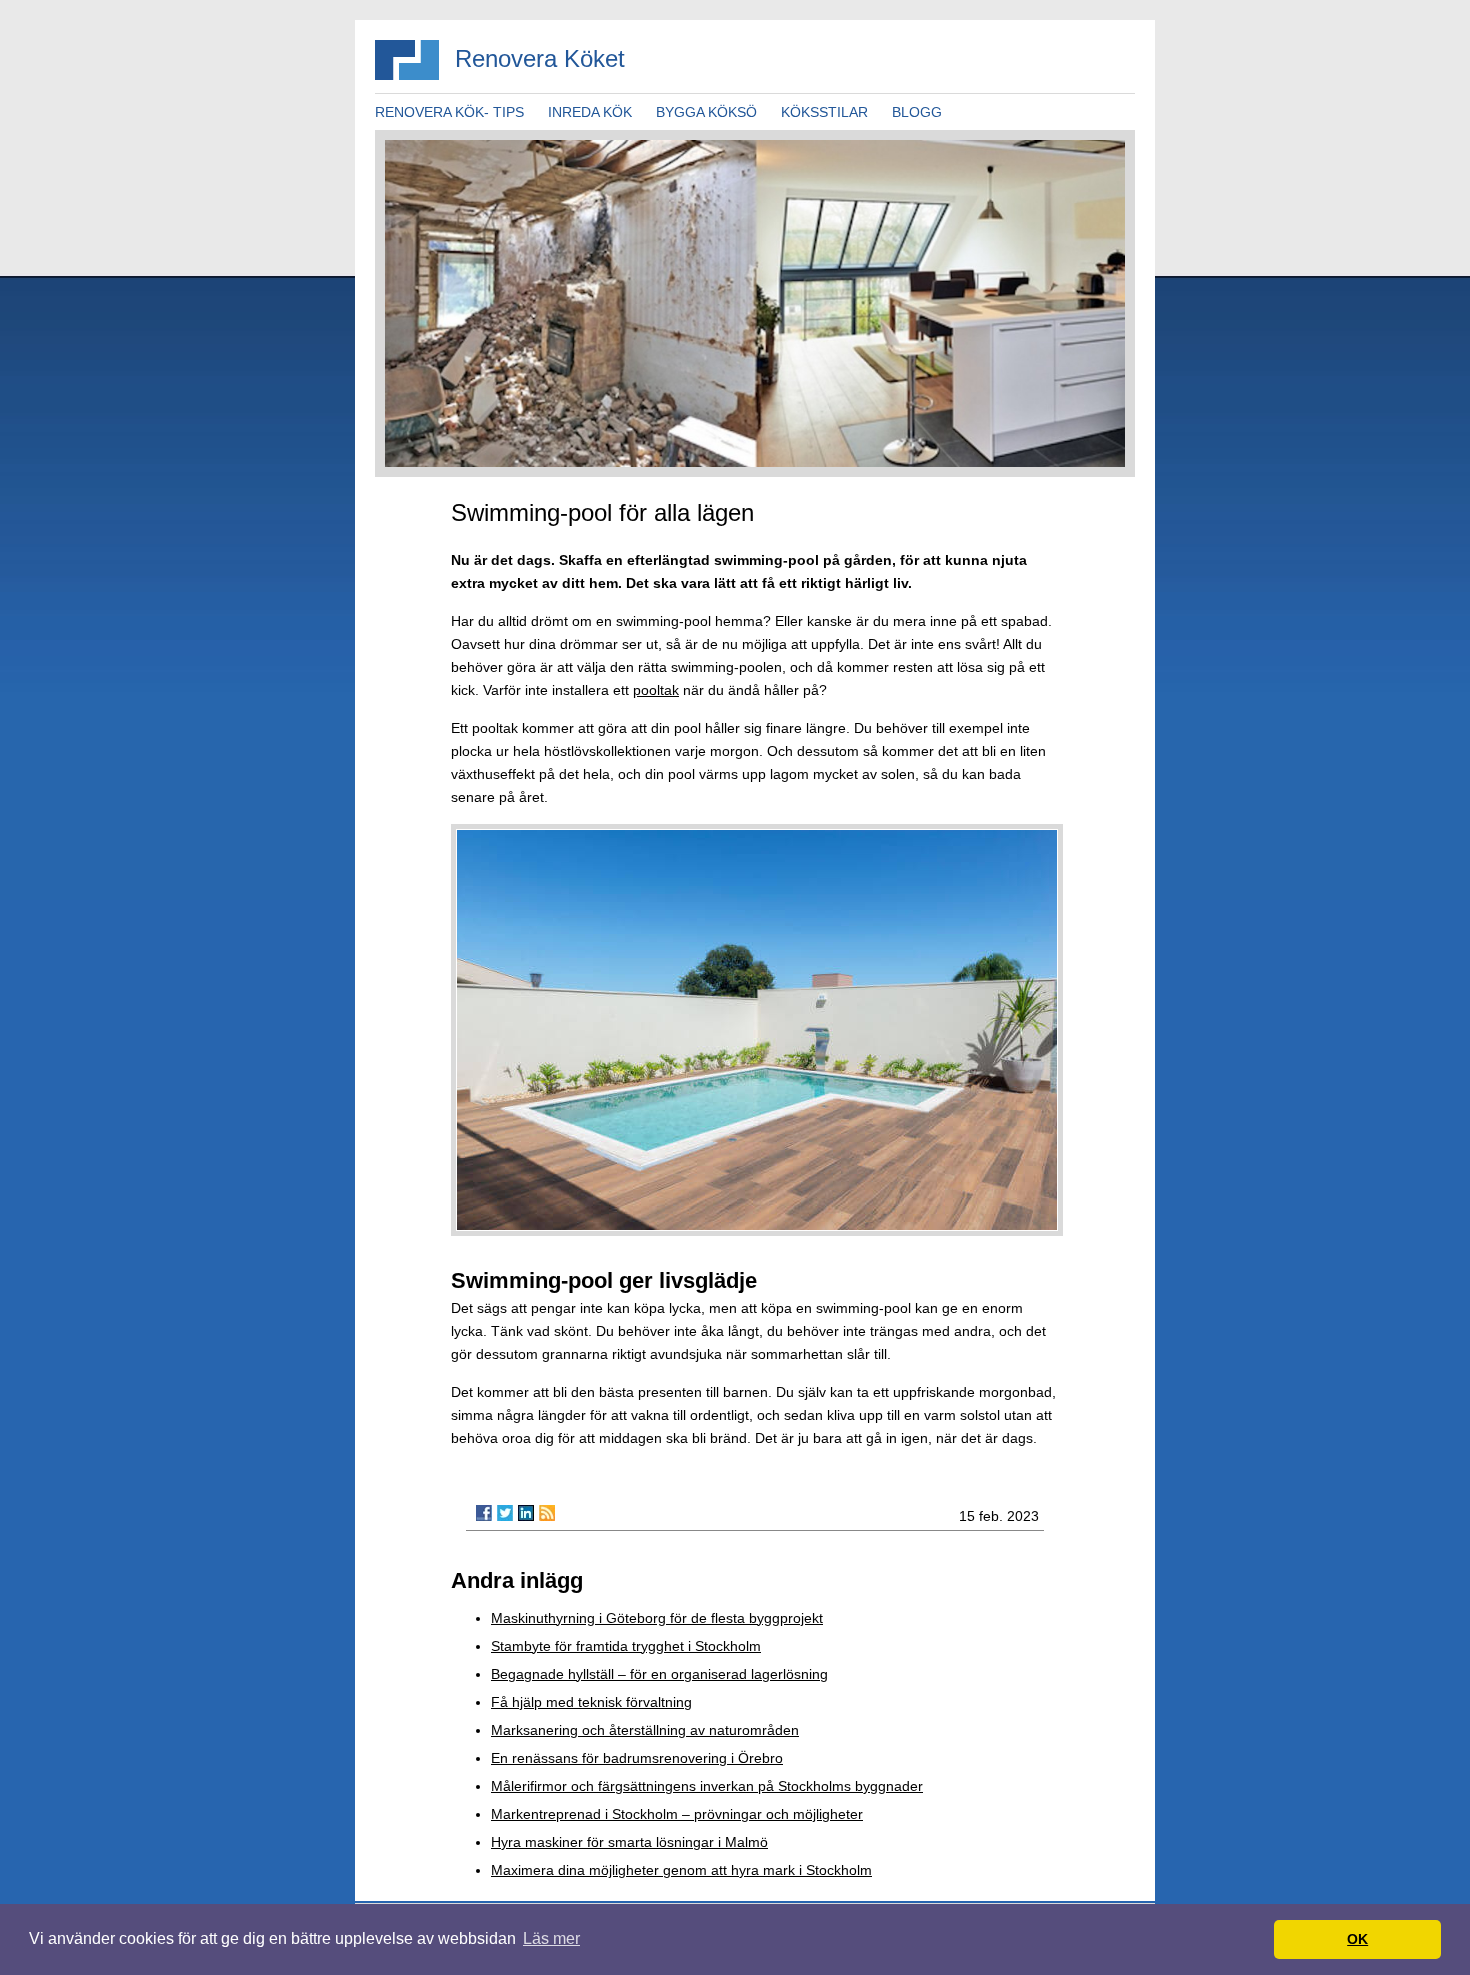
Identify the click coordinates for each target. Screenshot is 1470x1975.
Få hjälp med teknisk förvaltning (591, 1702)
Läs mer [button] (551, 1938)
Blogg (917, 112)
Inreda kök (590, 112)
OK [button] (1357, 1939)
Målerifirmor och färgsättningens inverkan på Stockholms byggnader (707, 1786)
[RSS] (547, 1513)
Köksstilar (824, 112)
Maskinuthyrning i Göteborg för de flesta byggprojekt (657, 1618)
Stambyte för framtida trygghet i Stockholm (626, 1646)
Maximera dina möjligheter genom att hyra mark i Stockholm (681, 1870)
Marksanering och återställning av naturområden (645, 1730)
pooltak (656, 690)
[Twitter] (505, 1513)
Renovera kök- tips (449, 112)
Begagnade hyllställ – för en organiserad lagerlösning (659, 1674)
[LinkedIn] (526, 1513)
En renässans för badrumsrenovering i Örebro (637, 1758)
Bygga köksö (706, 112)
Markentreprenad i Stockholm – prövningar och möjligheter (677, 1814)
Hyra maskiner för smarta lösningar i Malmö (629, 1842)
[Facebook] (484, 1513)
